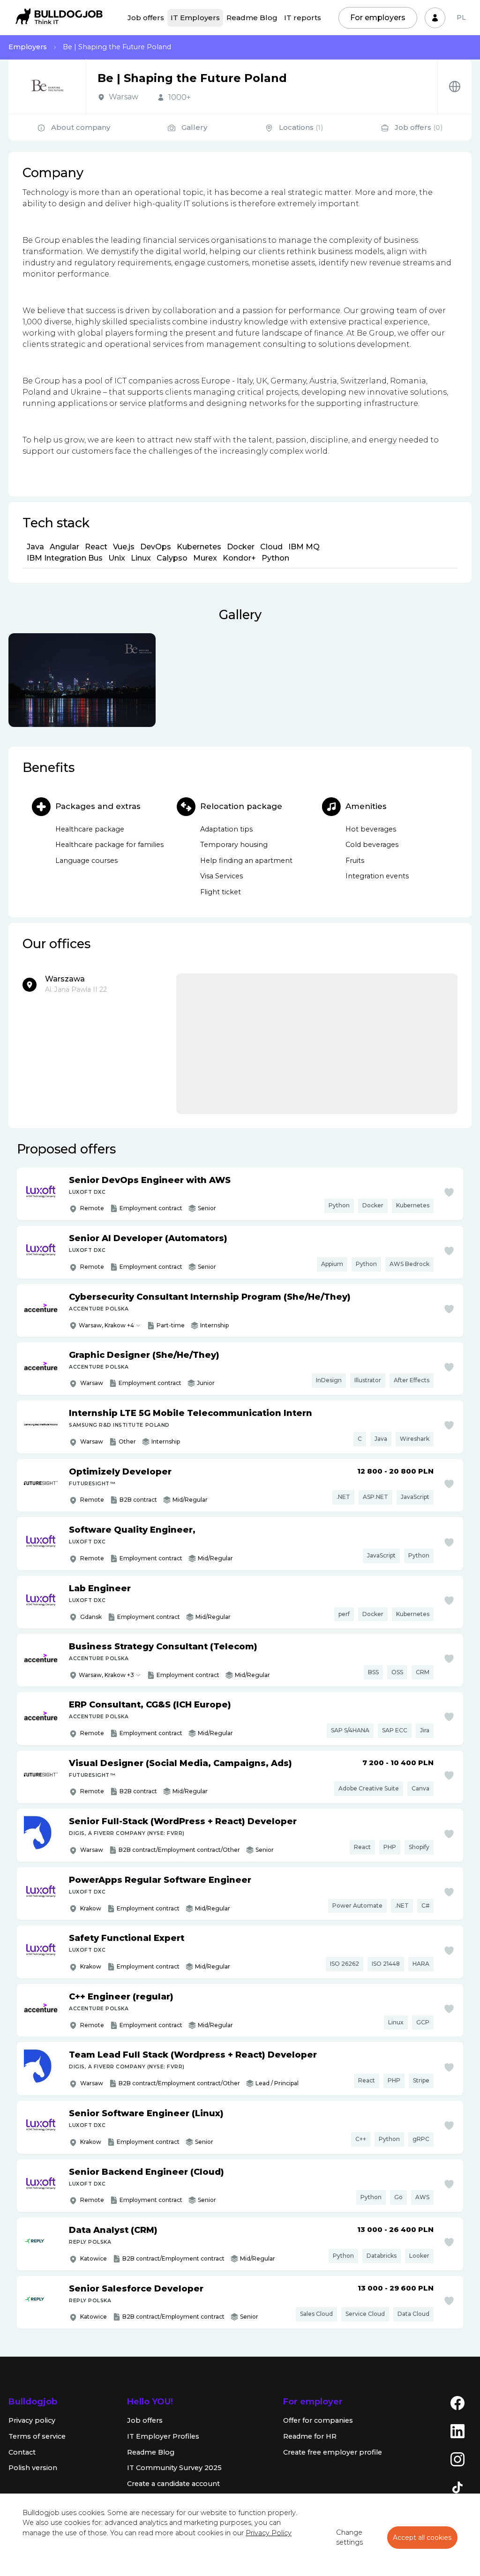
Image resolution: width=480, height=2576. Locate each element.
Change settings (349, 2538)
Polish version (33, 2468)
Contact (22, 2452)
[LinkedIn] (457, 2431)
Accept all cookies (422, 2538)
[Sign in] (435, 18)
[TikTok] (457, 2487)
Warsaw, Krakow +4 (106, 1325)
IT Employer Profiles (163, 2436)
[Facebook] (457, 2403)
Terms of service (37, 2436)
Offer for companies (318, 2420)
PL (461, 17)
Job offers (146, 18)
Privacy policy (32, 2420)
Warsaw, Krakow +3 (106, 1675)
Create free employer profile (333, 2452)
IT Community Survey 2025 (174, 2468)
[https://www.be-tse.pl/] (455, 86)
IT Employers (195, 18)
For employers (378, 18)
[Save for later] (449, 1192)
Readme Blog (252, 18)
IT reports (303, 18)
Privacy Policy (269, 2533)
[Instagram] (457, 2459)
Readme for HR (310, 2436)
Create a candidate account (173, 2484)
